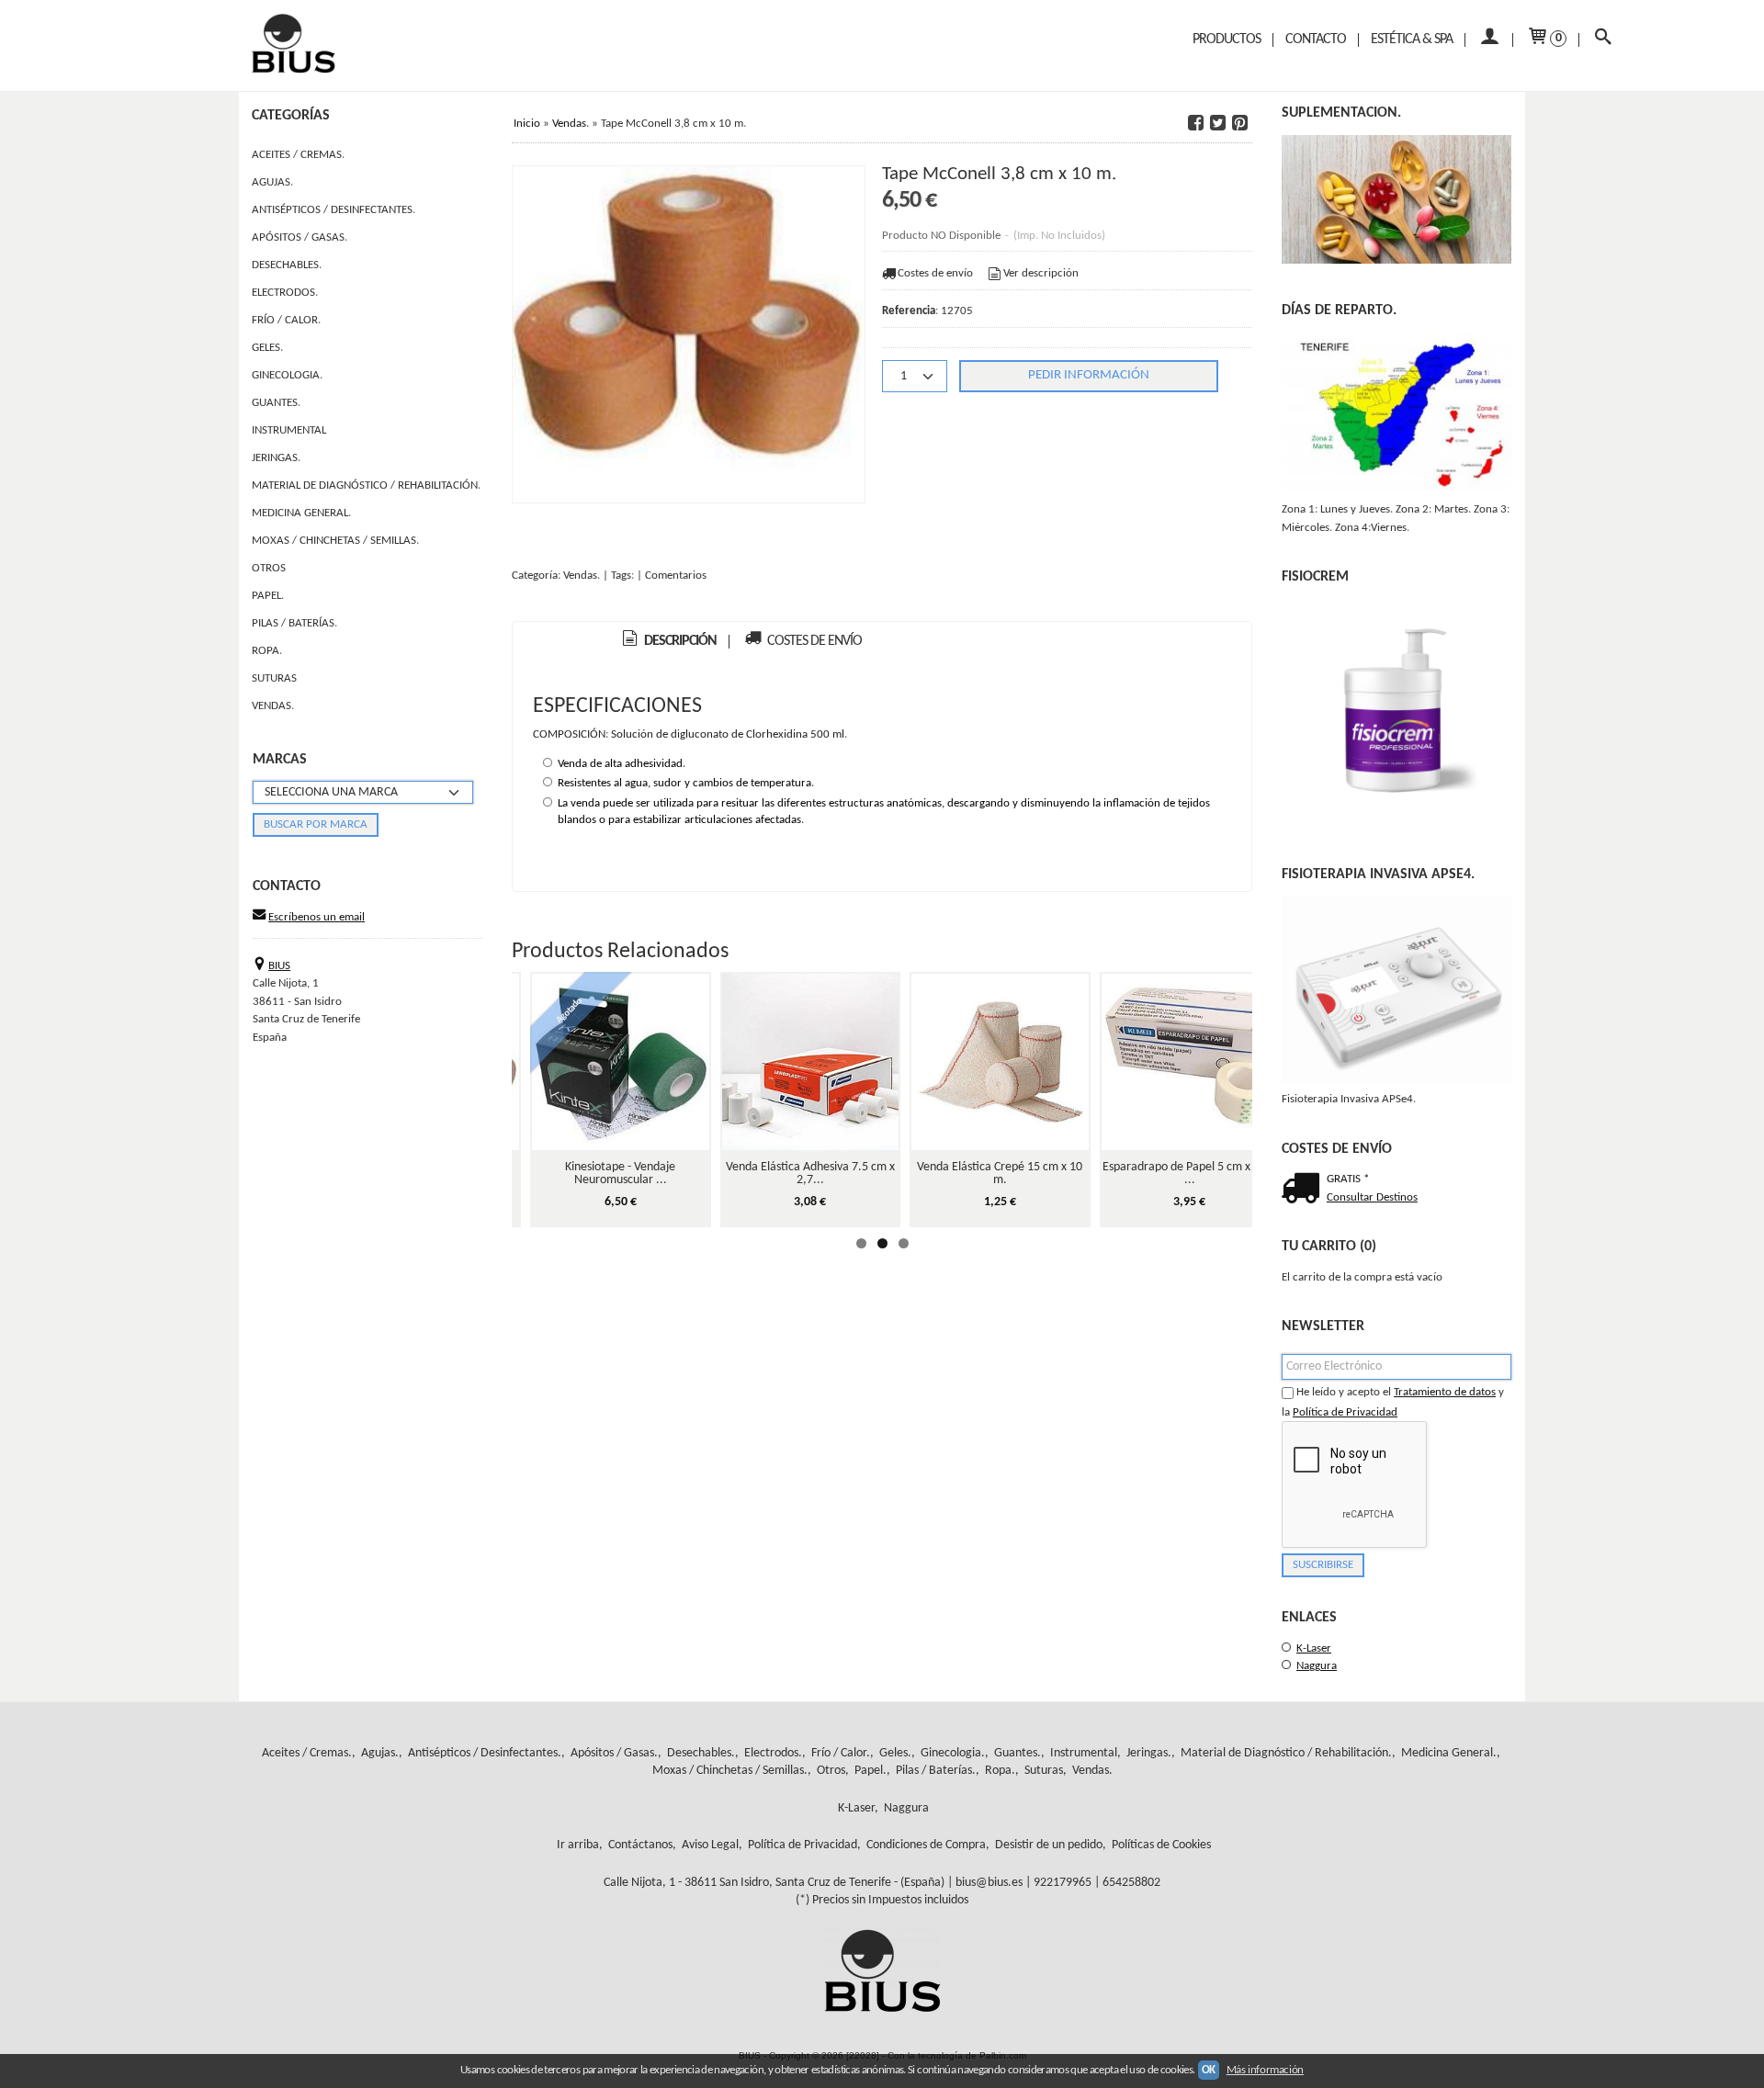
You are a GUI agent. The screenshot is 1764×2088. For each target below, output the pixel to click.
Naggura (1317, 1666)
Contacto (1316, 40)
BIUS (279, 966)
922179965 (1063, 1883)
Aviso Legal (710, 1845)
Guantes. (276, 403)
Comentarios (676, 576)
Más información (1265, 2070)
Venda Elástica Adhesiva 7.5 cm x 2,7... (810, 1174)
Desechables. (287, 265)
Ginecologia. (287, 375)
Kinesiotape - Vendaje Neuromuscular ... (620, 1174)
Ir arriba (578, 1845)
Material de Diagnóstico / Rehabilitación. (366, 485)
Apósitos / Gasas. (300, 237)
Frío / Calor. (286, 320)
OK (1209, 2070)
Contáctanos (640, 1845)
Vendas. (273, 706)
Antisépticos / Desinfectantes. (334, 210)
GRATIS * (1348, 1179)
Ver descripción (1041, 273)
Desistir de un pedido (1049, 1845)
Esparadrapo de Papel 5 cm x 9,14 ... (1189, 1174)
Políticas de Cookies (1161, 1845)
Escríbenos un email (317, 917)
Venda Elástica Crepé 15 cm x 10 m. (1000, 1174)
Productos (1227, 40)
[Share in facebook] (1195, 123)
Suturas (274, 678)
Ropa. (267, 651)
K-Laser (1314, 1648)
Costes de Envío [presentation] (813, 641)
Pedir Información (1089, 375)
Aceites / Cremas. (298, 155)
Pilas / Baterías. (294, 623)
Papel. (268, 596)
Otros (269, 568)
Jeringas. (276, 458)
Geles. (267, 348)
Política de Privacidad (1345, 1412)
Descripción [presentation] (679, 641)
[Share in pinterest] (1239, 123)
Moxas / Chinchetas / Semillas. (335, 541)
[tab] (668, 642)
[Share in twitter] (1217, 123)
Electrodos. (285, 293)
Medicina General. (301, 513)
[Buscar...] (1603, 40)
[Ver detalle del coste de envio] (1304, 1191)
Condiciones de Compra (926, 1845)
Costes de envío (935, 273)
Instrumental (289, 430)
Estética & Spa (1412, 40)
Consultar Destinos (1372, 1197)
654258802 (1131, 1883)
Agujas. (272, 182)
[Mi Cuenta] (1489, 40)
